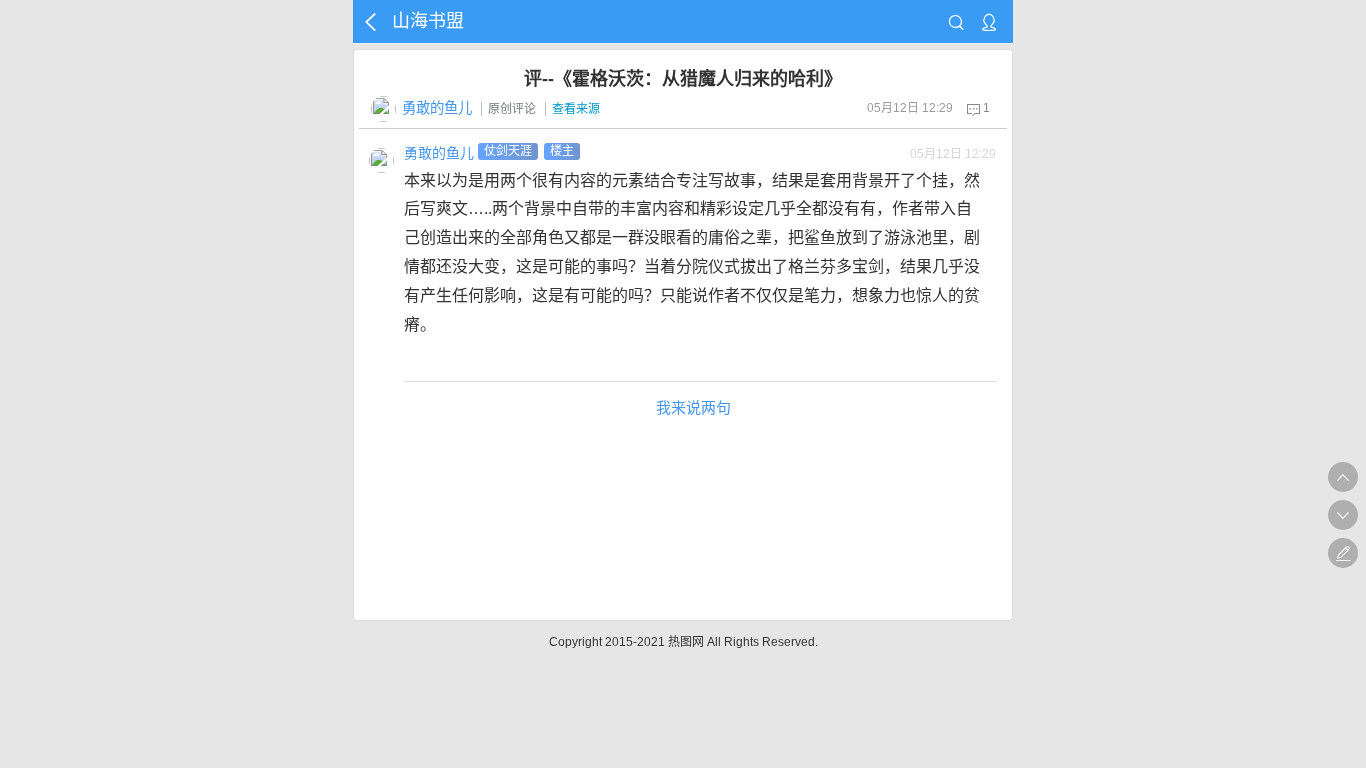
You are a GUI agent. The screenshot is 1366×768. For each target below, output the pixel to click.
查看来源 (576, 109)
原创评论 (512, 109)
